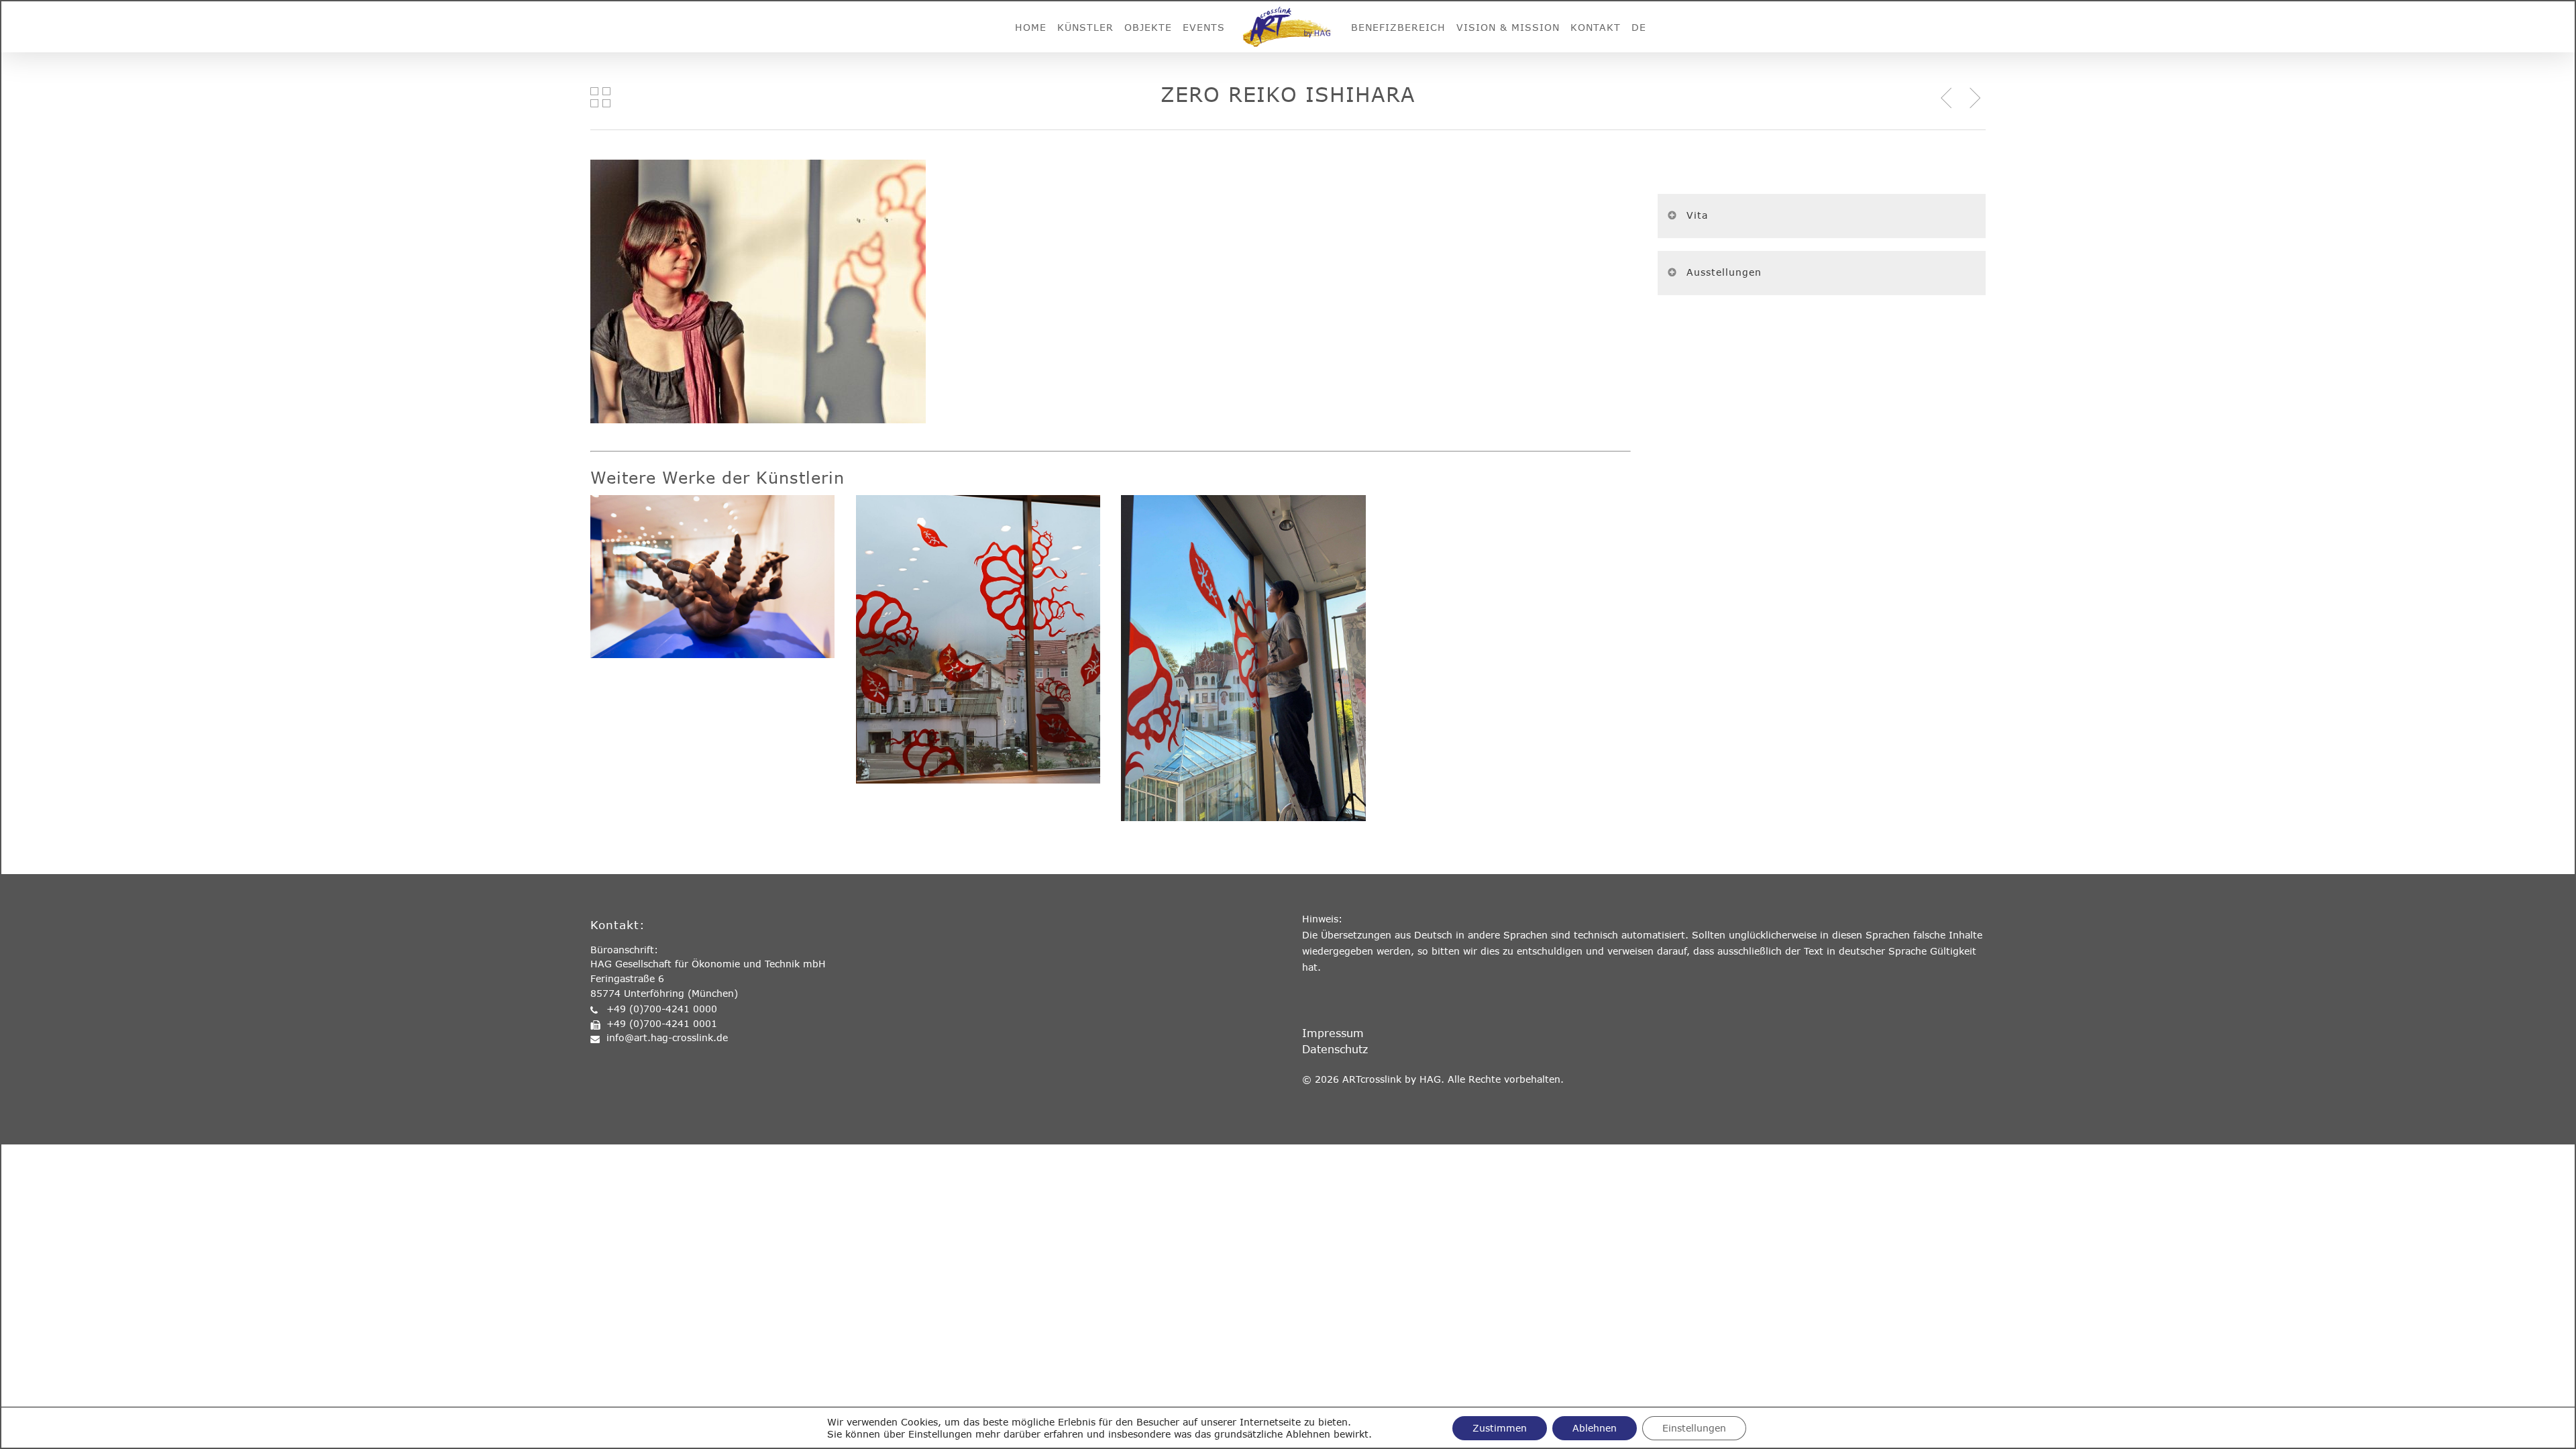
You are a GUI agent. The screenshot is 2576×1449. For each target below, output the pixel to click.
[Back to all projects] (600, 97)
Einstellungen (1694, 1428)
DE (1639, 27)
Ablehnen (1595, 1428)
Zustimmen (1500, 1428)
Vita (1697, 215)
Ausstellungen (1724, 272)
